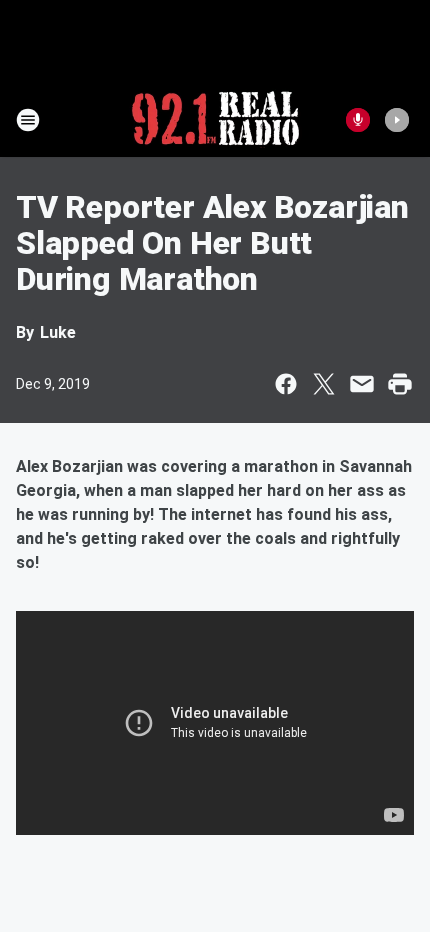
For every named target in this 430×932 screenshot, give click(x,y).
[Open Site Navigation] (28, 120)
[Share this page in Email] (362, 384)
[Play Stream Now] (397, 120)
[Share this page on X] (324, 384)
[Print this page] (400, 384)
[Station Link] (215, 120)
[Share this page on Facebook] (286, 384)
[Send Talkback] (358, 120)
